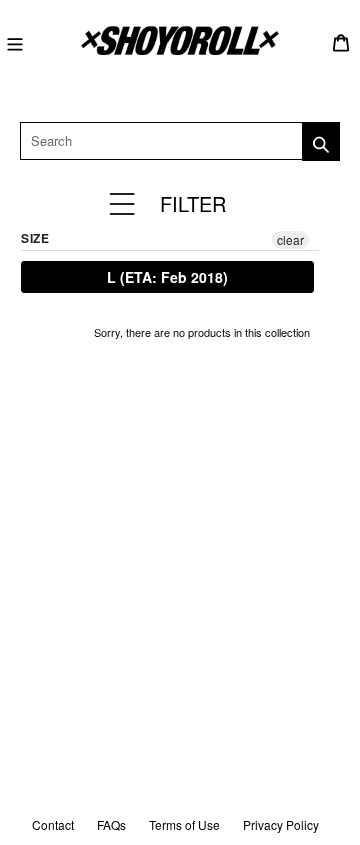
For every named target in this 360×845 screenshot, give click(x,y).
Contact (53, 824)
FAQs (111, 824)
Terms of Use (184, 824)
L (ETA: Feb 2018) (167, 277)
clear (290, 239)
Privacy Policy (281, 824)
